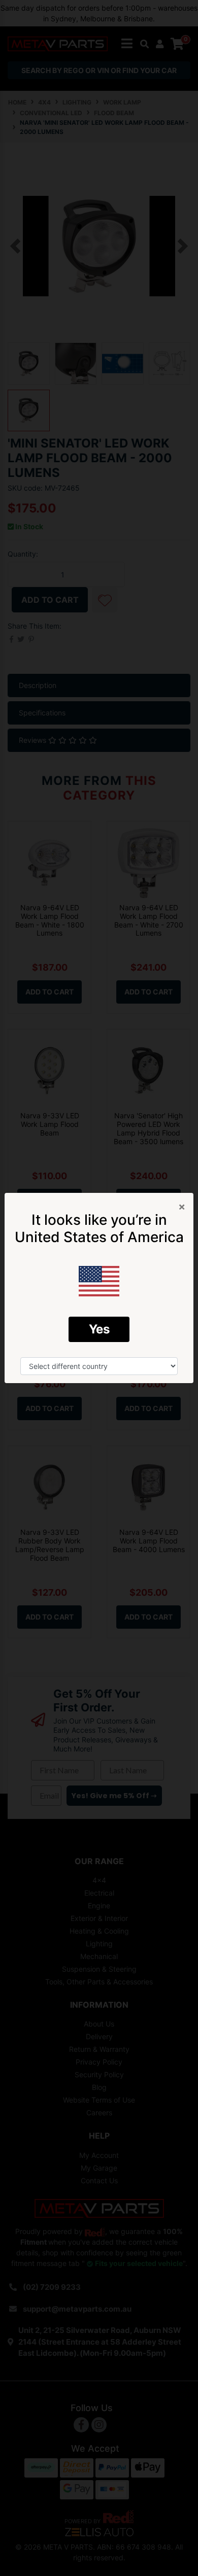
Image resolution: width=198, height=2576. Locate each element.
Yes (99, 1329)
